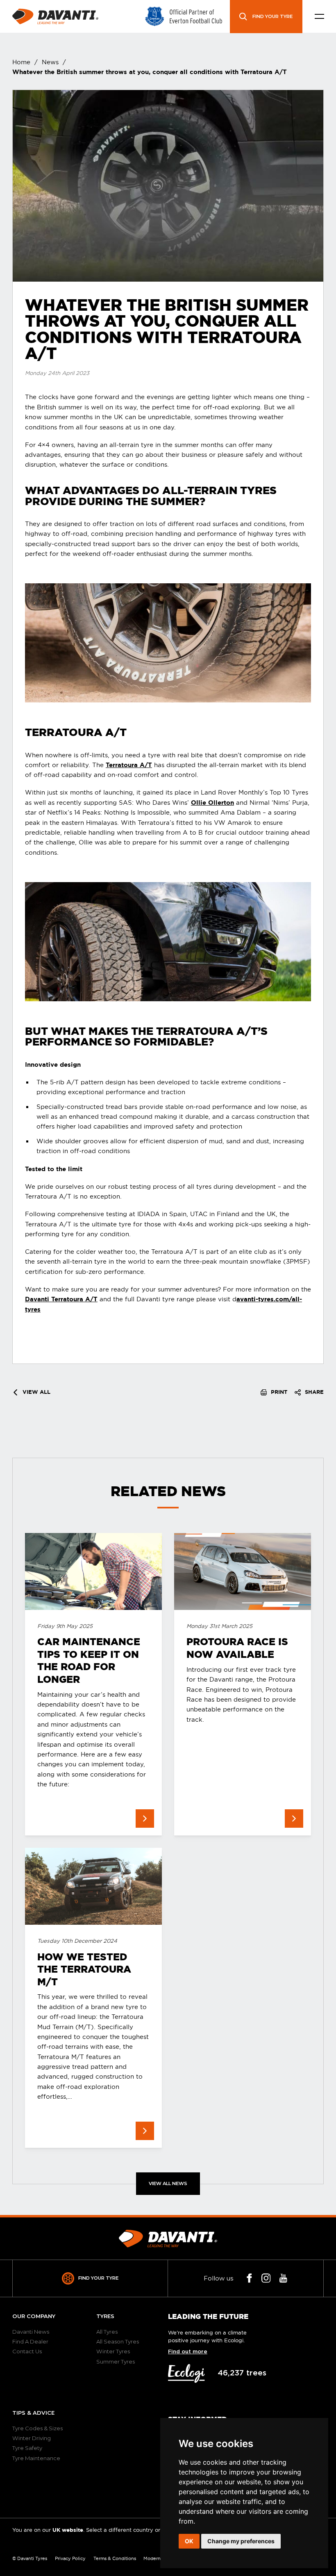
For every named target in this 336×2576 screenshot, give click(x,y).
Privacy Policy (70, 2558)
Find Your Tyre (98, 2278)
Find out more (188, 2352)
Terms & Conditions (115, 2558)
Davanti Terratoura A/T (61, 1299)
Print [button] (278, 1392)
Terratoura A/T (129, 765)
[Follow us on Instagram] (266, 2278)
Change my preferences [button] (241, 2541)
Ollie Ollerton (212, 803)
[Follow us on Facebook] (249, 2278)
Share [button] (313, 1392)
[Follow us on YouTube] (283, 2278)
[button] (319, 17)
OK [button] (189, 2541)
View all (36, 1392)
